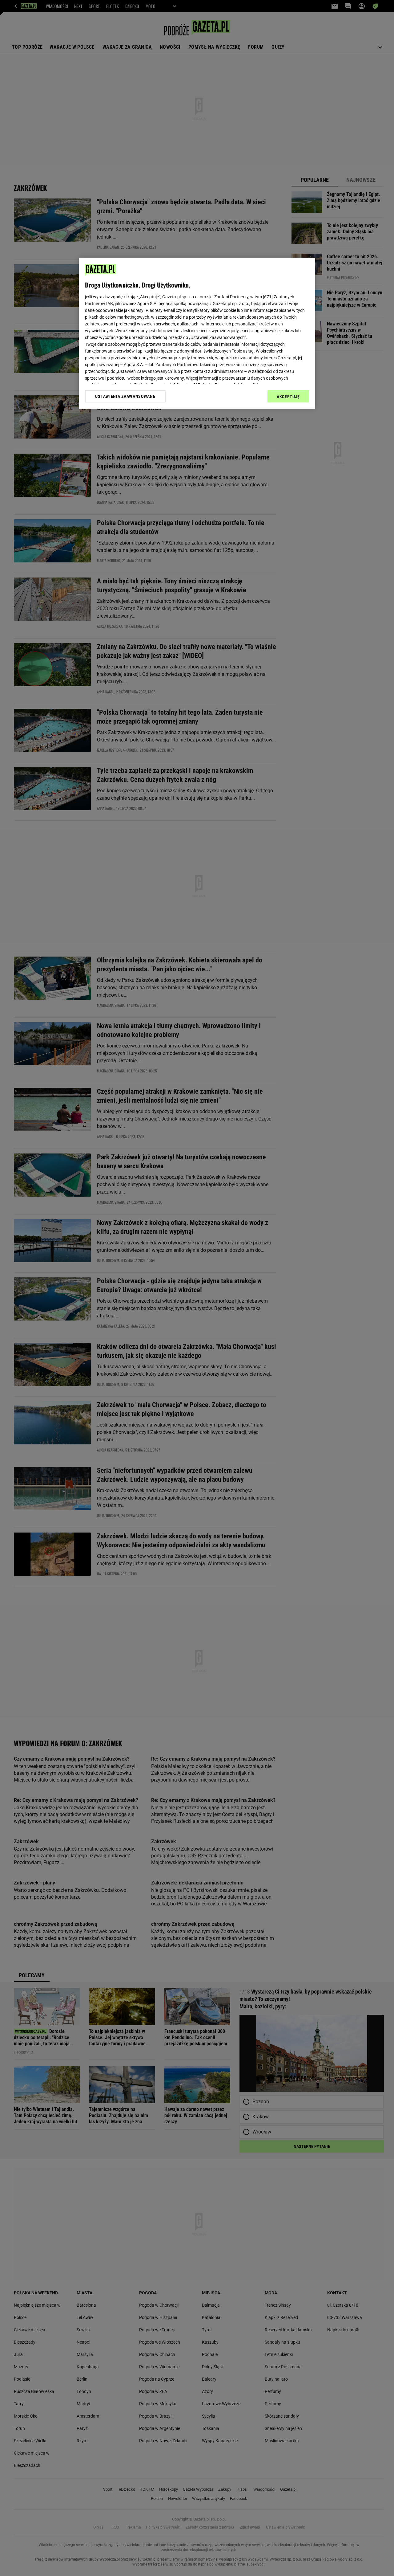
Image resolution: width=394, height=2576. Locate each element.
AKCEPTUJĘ (288, 397)
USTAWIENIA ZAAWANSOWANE (125, 396)
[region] (197, 333)
